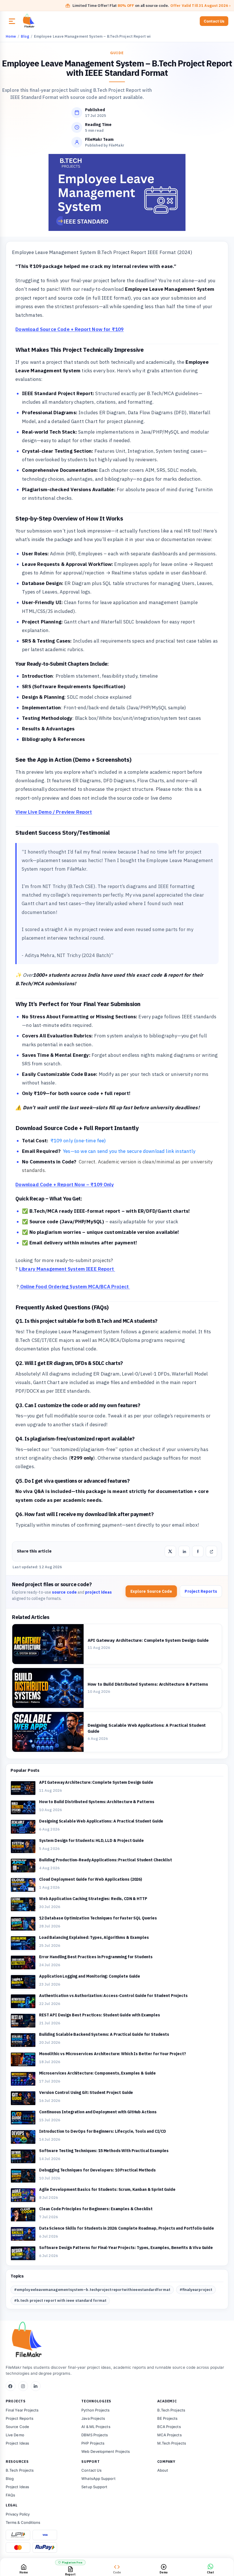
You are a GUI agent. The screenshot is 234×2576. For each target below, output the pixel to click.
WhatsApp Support (98, 2479)
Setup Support (94, 2487)
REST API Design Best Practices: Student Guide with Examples (100, 2015)
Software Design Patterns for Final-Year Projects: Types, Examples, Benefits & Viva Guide (126, 2248)
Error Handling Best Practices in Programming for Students (96, 1957)
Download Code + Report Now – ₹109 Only (64, 1185)
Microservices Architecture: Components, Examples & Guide (97, 2073)
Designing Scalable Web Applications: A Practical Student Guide (101, 1821)
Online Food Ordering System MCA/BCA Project (75, 1287)
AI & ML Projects (96, 2427)
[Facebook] (11, 2386)
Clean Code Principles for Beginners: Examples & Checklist (96, 2209)
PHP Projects (93, 2443)
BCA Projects (169, 2427)
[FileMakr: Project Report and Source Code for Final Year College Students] (45, 21)
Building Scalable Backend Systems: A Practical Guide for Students (104, 2034)
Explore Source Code (151, 1591)
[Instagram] (23, 2386)
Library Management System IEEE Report (66, 1269)
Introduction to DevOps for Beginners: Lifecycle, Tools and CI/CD (103, 2131)
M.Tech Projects (172, 2443)
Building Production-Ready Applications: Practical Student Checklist (106, 1860)
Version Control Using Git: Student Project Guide (86, 2093)
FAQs (10, 2495)
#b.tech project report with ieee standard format (60, 2300)
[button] (12, 21)
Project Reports (201, 1591)
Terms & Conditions (23, 2522)
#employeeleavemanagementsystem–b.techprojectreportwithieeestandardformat (92, 2290)
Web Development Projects (106, 2451)
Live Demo (15, 2435)
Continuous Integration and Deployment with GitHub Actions (98, 2112)
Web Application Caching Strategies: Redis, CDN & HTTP (93, 1899)
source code (64, 1592)
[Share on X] (170, 1551)
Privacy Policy (18, 2514)
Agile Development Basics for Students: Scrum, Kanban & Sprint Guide (107, 2189)
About (163, 2470)
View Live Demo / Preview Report (54, 812)
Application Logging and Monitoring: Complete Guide (90, 1976)
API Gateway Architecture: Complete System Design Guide (148, 1640)
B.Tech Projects (171, 2410)
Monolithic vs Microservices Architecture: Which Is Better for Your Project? (113, 2054)
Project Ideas (17, 2443)
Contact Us (214, 21)
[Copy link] (211, 1551)
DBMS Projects (95, 2435)
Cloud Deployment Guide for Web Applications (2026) (91, 1879)
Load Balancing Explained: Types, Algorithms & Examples (94, 1937)
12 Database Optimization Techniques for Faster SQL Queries (98, 1918)
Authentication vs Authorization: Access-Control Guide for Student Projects (113, 1996)
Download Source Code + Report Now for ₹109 (69, 329)
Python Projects (95, 2410)
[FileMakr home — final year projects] (117, 2341)
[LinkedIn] (36, 2386)
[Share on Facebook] (198, 1551)
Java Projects (93, 2418)
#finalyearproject (196, 2290)
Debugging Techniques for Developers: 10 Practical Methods (97, 2170)
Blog (10, 2479)
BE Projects (168, 2418)
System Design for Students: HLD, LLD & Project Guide (91, 1840)
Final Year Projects (22, 2410)
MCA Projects (170, 2435)
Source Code (17, 2427)
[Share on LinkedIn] (184, 1551)
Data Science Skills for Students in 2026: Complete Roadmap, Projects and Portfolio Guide (127, 2228)
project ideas (98, 1592)
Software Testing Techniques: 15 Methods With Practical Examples (104, 2151)
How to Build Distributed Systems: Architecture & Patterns (148, 1684)
